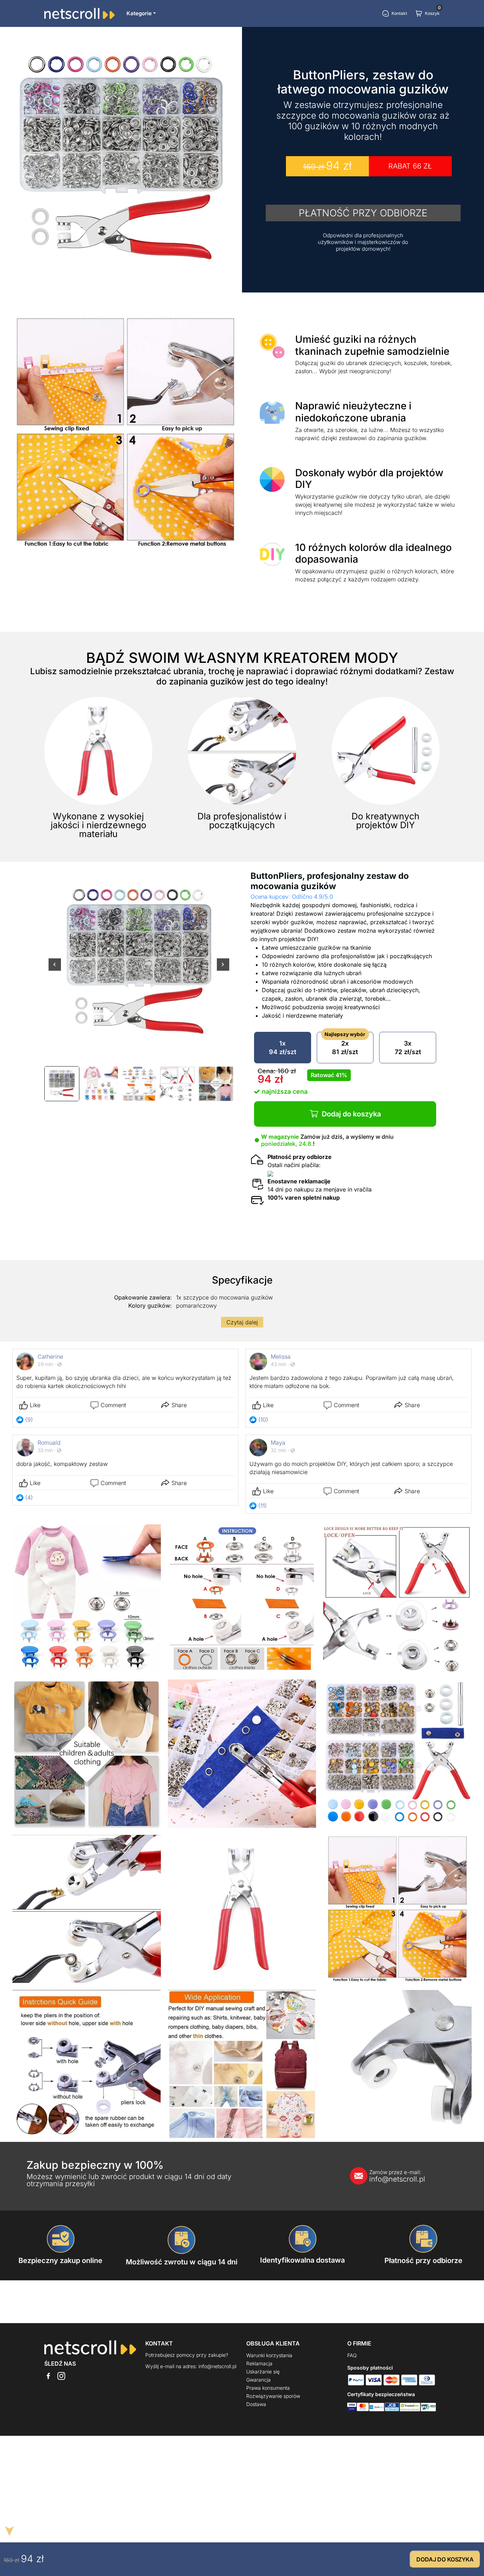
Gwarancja (258, 2380)
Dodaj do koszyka (351, 1114)
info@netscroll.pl (397, 2176)
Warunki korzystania (269, 2355)
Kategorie (139, 13)
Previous (55, 969)
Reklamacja (259, 2363)
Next (223, 969)
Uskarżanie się (263, 2372)
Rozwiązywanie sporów (273, 2396)
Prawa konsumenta (268, 2388)
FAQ (352, 2355)
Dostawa (256, 2404)
